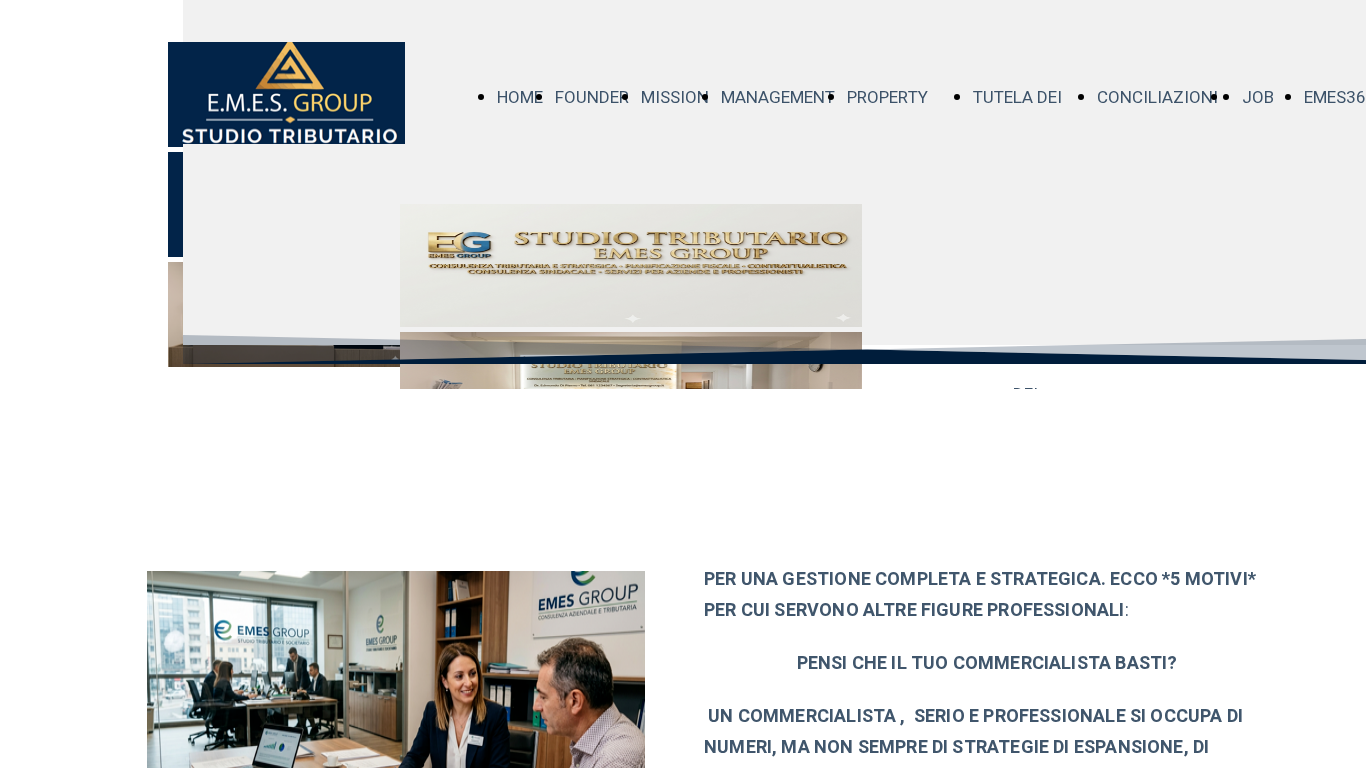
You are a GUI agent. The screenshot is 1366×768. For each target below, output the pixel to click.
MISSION (675, 97)
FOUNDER (592, 97)
